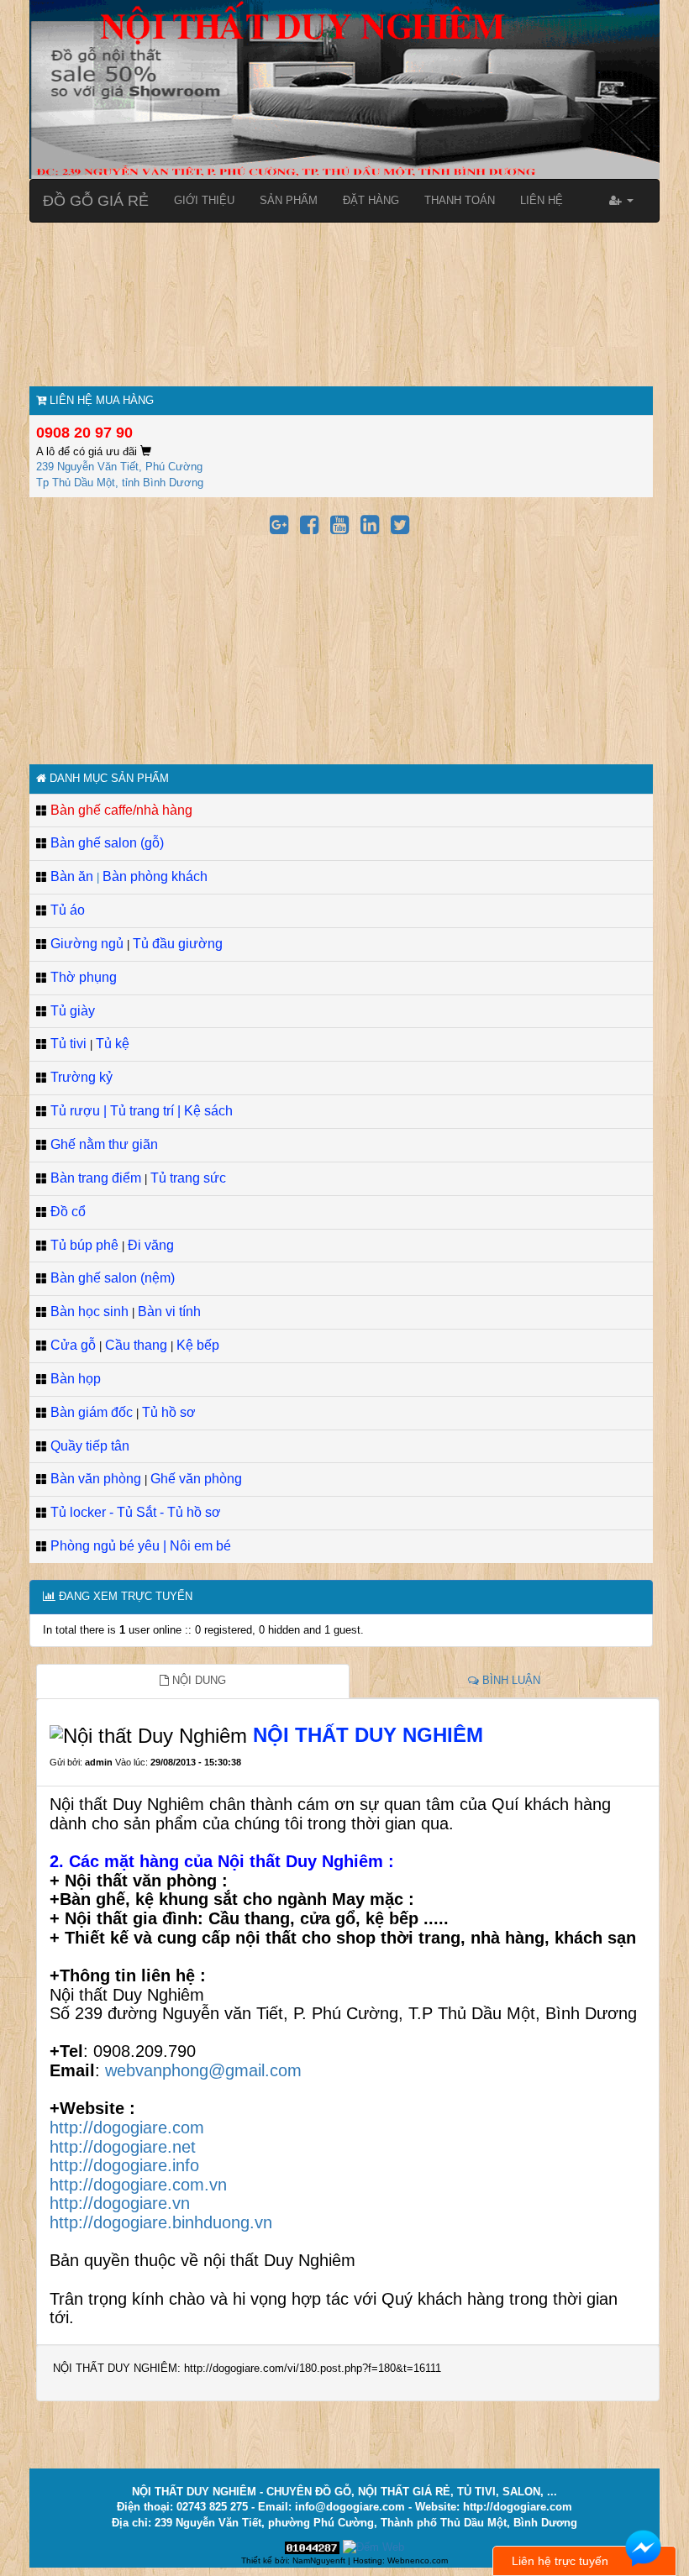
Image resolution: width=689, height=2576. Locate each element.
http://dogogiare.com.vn (138, 2185)
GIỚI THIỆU (204, 200)
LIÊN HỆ (542, 200)
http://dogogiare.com (127, 2127)
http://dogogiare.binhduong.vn (161, 2222)
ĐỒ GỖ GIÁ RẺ (96, 201)
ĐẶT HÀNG (371, 200)
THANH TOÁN (460, 200)
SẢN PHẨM (289, 200)
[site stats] (312, 2547)
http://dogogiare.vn (120, 2203)
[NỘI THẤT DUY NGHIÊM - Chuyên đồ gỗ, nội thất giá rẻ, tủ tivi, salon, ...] (344, 89)
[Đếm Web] (373, 2547)
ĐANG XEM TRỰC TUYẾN (124, 1596)
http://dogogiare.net (123, 2147)
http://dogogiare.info (124, 2165)
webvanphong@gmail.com (203, 2070)
